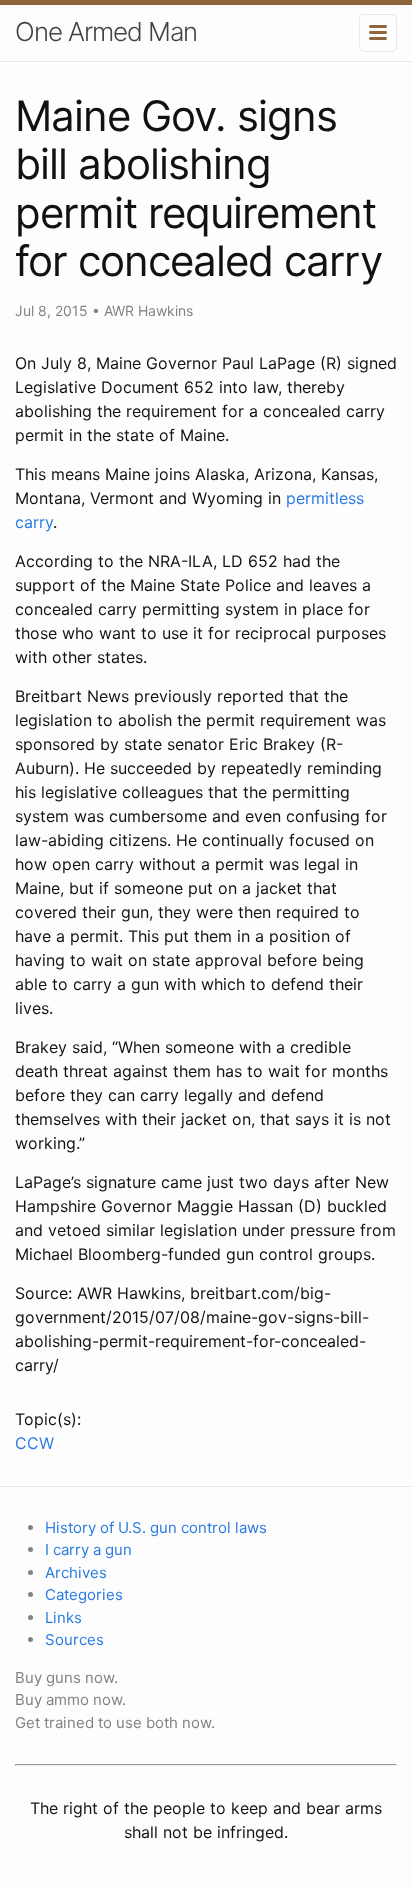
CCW (34, 1443)
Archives (76, 1572)
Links (63, 1617)
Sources (74, 1639)
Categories (84, 1594)
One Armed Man (106, 31)
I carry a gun (88, 1549)
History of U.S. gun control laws (156, 1527)
